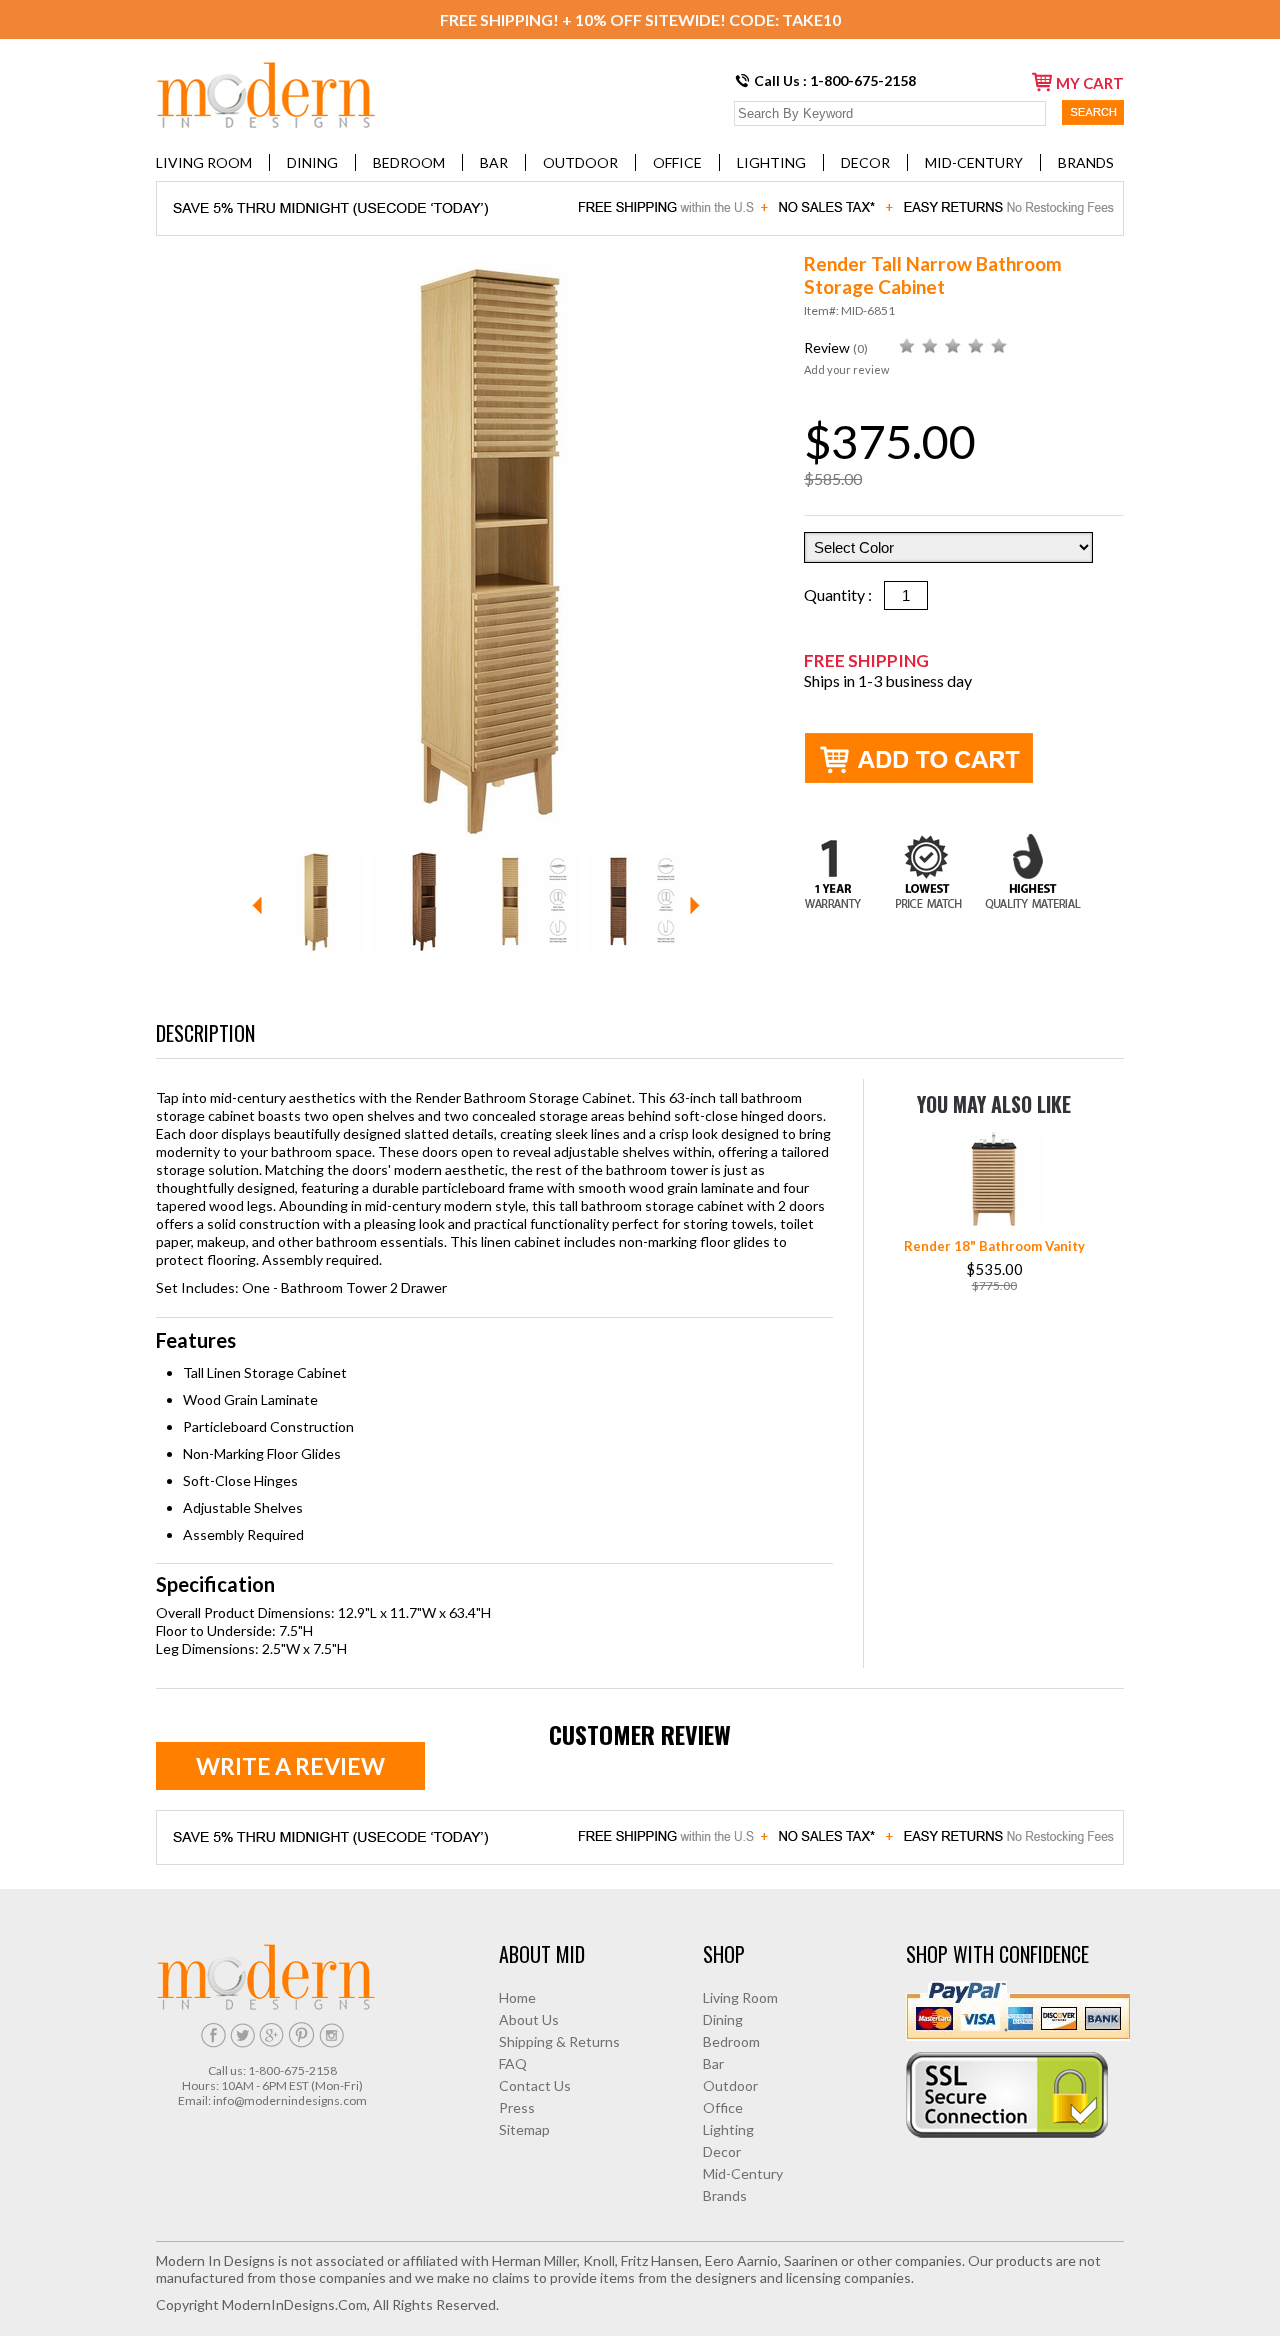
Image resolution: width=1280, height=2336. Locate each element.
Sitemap (524, 2129)
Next (695, 905)
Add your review (846, 369)
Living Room (204, 162)
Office (677, 162)
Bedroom (409, 162)
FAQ (513, 2063)
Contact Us (535, 2085)
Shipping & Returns (559, 2041)
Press (517, 2107)
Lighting (771, 162)
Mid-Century (974, 162)
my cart (1090, 83)
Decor (865, 162)
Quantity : (844, 594)
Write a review (290, 1766)
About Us (529, 2019)
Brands (1086, 162)
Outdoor (580, 162)
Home (517, 1997)
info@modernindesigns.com (290, 2100)
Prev (257, 905)
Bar (494, 162)
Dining (312, 162)
